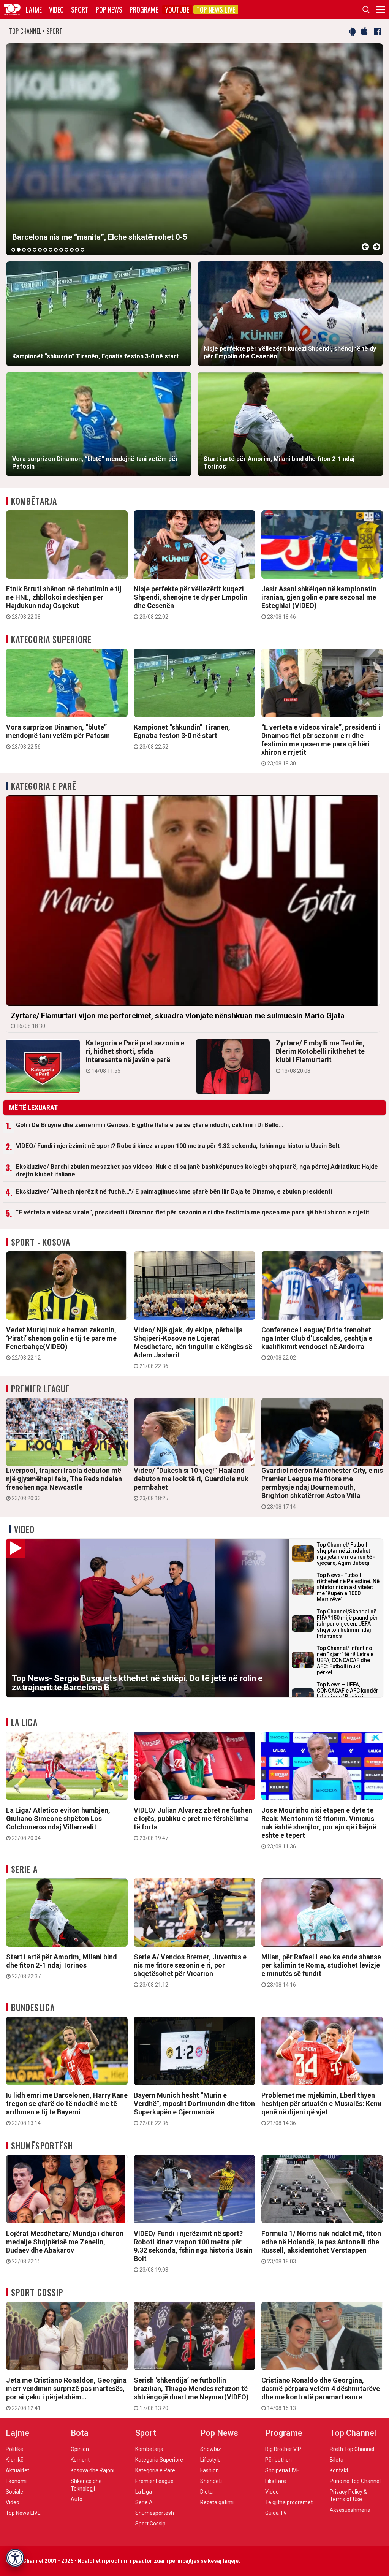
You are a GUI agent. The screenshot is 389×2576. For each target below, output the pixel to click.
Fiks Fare (276, 2481)
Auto (77, 2499)
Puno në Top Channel (355, 2481)
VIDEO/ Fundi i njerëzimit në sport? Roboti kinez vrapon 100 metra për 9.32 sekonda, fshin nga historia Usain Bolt (178, 1146)
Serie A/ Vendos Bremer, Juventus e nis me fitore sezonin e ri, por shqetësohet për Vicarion (190, 1970)
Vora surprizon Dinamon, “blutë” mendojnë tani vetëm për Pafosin (58, 736)
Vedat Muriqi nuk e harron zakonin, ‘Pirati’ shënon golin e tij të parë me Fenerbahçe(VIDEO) (61, 1343)
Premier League (40, 1389)
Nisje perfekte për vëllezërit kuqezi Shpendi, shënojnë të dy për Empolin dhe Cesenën (191, 602)
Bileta (337, 2460)
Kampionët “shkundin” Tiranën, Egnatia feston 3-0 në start (182, 736)
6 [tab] (40, 250)
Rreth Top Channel (352, 2449)
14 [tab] (82, 250)
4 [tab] (29, 250)
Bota (80, 2433)
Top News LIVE (216, 9)
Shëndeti (211, 2481)
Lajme (34, 9)
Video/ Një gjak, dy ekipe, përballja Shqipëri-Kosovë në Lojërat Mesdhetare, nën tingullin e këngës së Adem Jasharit (193, 1347)
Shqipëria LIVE (282, 2470)
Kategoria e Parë (44, 786)
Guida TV (276, 2513)
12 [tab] (72, 250)
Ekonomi (16, 2481)
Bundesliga (33, 2007)
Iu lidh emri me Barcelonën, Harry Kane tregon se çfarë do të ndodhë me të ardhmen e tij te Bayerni (67, 2109)
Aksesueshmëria (350, 2510)
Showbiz (211, 2449)
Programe (144, 9)
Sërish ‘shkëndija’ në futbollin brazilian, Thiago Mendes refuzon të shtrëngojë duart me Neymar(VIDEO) (191, 2394)
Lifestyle (210, 2460)
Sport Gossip (37, 2292)
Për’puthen (278, 2460)
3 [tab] (24, 250)
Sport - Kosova (41, 1242)
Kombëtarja (34, 501)
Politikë (14, 2449)
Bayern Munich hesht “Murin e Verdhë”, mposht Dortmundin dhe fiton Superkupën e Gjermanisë (194, 2109)
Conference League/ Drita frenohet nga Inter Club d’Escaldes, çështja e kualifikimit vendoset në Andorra (317, 1343)
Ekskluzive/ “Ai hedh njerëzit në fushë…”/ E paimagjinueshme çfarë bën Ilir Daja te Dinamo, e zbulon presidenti (174, 1191)
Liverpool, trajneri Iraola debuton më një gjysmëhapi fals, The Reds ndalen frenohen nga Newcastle (64, 1484)
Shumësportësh (42, 2145)
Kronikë (15, 2460)
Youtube (177, 9)
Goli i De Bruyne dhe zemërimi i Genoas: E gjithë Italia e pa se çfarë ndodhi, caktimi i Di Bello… (150, 1125)
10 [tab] (61, 250)
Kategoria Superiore (51, 639)
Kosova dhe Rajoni (93, 2470)
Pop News (109, 9)
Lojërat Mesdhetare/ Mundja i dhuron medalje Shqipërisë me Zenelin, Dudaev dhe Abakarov (65, 2247)
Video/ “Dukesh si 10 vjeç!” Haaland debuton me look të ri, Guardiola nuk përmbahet (191, 1484)
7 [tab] (45, 250)
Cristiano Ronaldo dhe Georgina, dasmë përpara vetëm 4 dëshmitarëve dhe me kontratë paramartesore (321, 2394)
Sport (80, 9)
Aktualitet (17, 2470)
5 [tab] (35, 250)
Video (56, 9)
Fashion (210, 2470)
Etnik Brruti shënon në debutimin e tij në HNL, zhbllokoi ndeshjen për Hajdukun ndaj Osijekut (64, 602)
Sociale (14, 2492)
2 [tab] (19, 250)
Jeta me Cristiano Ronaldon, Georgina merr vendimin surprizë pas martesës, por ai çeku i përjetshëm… (66, 2394)
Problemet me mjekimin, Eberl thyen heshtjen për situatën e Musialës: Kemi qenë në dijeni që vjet (322, 2109)
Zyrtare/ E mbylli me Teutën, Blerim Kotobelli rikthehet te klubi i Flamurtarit (320, 1056)
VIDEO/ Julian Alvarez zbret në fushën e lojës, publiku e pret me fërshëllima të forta (193, 1824)
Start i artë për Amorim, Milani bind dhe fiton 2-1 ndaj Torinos (62, 1966)
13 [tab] (77, 250)
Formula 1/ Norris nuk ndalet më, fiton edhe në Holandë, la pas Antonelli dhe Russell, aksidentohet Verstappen (321, 2247)
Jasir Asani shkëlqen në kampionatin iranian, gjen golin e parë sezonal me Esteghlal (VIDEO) (319, 602)
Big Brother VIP (283, 2449)
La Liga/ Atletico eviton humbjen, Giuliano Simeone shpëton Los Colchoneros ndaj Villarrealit (58, 1824)
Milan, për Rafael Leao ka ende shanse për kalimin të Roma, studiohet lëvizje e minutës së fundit (321, 1970)
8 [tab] (51, 250)
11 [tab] (66, 250)
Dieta (206, 2492)
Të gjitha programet (289, 2502)
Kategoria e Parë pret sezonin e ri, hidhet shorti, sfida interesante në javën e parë (135, 1056)
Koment (80, 2460)
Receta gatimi (217, 2502)
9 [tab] (56, 250)
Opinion (80, 2449)
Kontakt (339, 2470)
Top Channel (353, 2433)
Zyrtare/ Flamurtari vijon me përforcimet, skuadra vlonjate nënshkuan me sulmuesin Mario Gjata (178, 1020)
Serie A (24, 1869)
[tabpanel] (194, 149)
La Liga (24, 1722)
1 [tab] (13, 250)
